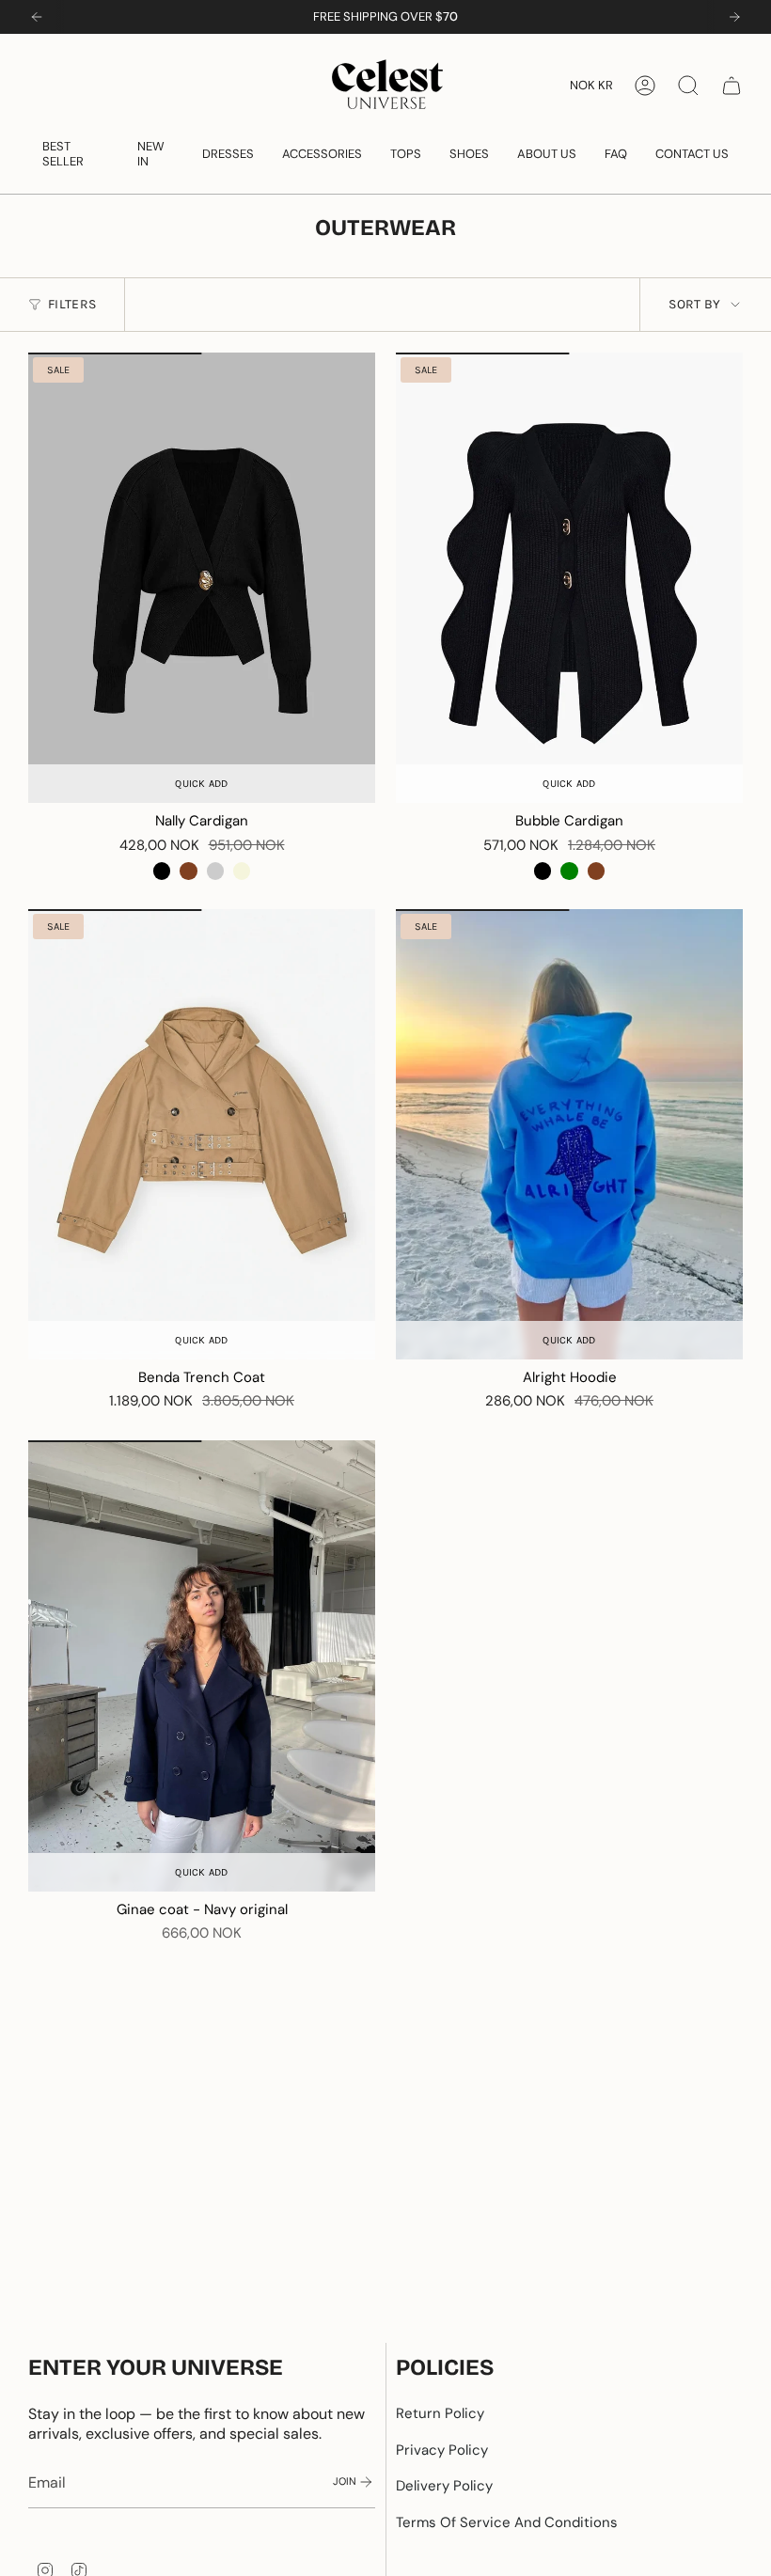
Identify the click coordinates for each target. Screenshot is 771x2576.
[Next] (734, 17)
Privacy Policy (442, 2450)
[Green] (569, 871)
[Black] (162, 871)
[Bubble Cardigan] (569, 578)
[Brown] (188, 871)
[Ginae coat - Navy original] (202, 1666)
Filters (72, 304)
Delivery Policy (444, 2486)
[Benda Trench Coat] (202, 1135)
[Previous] (37, 17)
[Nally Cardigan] (202, 578)
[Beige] (242, 871)
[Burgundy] (215, 871)
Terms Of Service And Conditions (507, 2522)
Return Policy (440, 2413)
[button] (76, 154)
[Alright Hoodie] (569, 1135)
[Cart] (732, 86)
